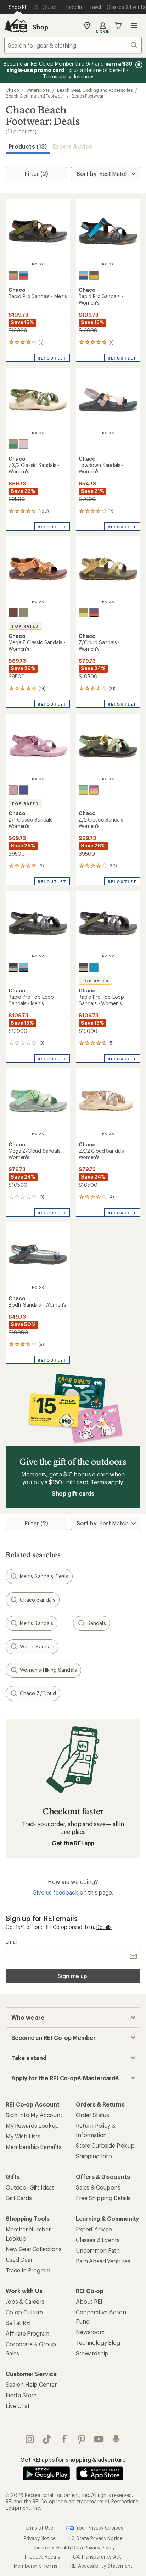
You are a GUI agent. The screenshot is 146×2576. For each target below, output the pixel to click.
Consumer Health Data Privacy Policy (73, 2547)
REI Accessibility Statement (101, 2566)
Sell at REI (18, 2323)
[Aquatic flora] (13, 275)
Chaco (12, 90)
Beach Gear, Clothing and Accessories (95, 90)
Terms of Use (38, 2527)
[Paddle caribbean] (83, 790)
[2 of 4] (36, 264)
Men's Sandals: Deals (44, 1576)
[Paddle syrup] (13, 613)
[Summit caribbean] (13, 444)
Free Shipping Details (103, 2198)
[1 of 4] (33, 264)
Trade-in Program (28, 2270)
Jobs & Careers (25, 2301)
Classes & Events (98, 2240)
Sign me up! (73, 1976)
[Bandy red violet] (94, 790)
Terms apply (106, 1482)
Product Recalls (43, 2556)
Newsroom (90, 2332)
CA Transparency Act (97, 2556)
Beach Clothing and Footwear (35, 96)
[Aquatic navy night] (13, 967)
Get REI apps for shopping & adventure (73, 2460)
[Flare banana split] (83, 613)
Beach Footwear (88, 96)
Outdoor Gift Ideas (30, 2187)
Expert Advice (72, 146)
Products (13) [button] (28, 146)
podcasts (116, 2439)
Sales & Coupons (98, 2187)
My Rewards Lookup (32, 2126)
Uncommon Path (98, 2250)
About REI (89, 2301)
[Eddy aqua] (24, 275)
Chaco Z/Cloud (38, 1693)
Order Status (92, 2115)
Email (12, 1942)
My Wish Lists (23, 2136)
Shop (40, 27)
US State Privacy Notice (95, 2538)
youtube (99, 2439)
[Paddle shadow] (94, 613)
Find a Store (21, 2395)
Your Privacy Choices (99, 2527)
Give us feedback (55, 1892)
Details (104, 1927)
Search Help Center (31, 2384)
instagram (30, 2439)
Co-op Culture (24, 2312)
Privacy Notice (40, 2538)
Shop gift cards (73, 1493)
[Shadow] (24, 790)
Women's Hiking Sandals (48, 1670)
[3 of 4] (40, 264)
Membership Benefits (34, 2147)
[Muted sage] (24, 613)
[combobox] (73, 45)
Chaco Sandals (38, 1600)
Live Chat (18, 2406)
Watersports (38, 90)
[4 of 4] (43, 264)
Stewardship (92, 2353)
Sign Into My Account (34, 2115)
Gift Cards (19, 2198)
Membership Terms (36, 2566)
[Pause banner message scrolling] (138, 65)
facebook (64, 2439)
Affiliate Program (27, 2333)
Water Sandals (37, 1646)
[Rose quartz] (13, 790)
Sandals (97, 1623)
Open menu (134, 26)
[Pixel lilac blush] (24, 444)
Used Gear (19, 2260)
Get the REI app (73, 1843)
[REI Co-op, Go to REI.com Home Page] (16, 26)
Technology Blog (98, 2343)
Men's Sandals (36, 1623)
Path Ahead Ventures (103, 2261)
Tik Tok (47, 2439)
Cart (118, 26)
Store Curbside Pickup (105, 2145)
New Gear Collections (34, 2249)
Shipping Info (94, 2156)
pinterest (82, 2439)
